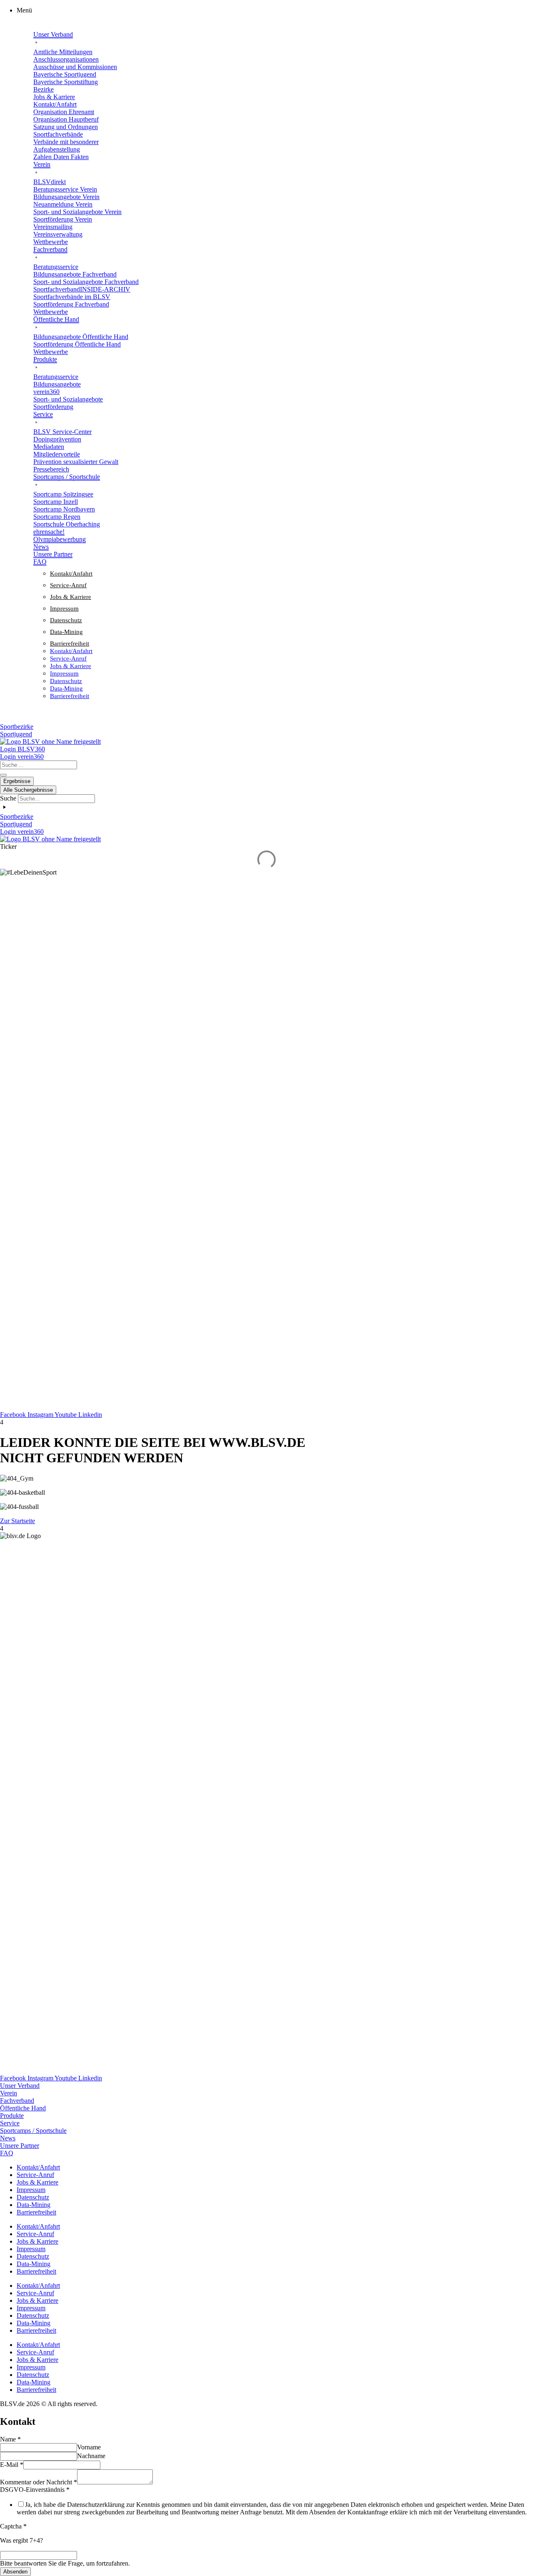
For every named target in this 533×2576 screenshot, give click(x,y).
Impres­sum (64, 608)
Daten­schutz (66, 620)
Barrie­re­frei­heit (70, 643)
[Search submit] (3, 775)
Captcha (13, 2526)
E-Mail (12, 2465)
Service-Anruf (68, 585)
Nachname (91, 2456)
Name (10, 2439)
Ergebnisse (17, 781)
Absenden (15, 2572)
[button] (275, 10)
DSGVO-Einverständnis (35, 2490)
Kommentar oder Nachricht (39, 2482)
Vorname (89, 2447)
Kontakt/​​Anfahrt (71, 574)
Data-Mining (66, 632)
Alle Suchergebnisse (28, 790)
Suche (8, 798)
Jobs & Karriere (71, 597)
